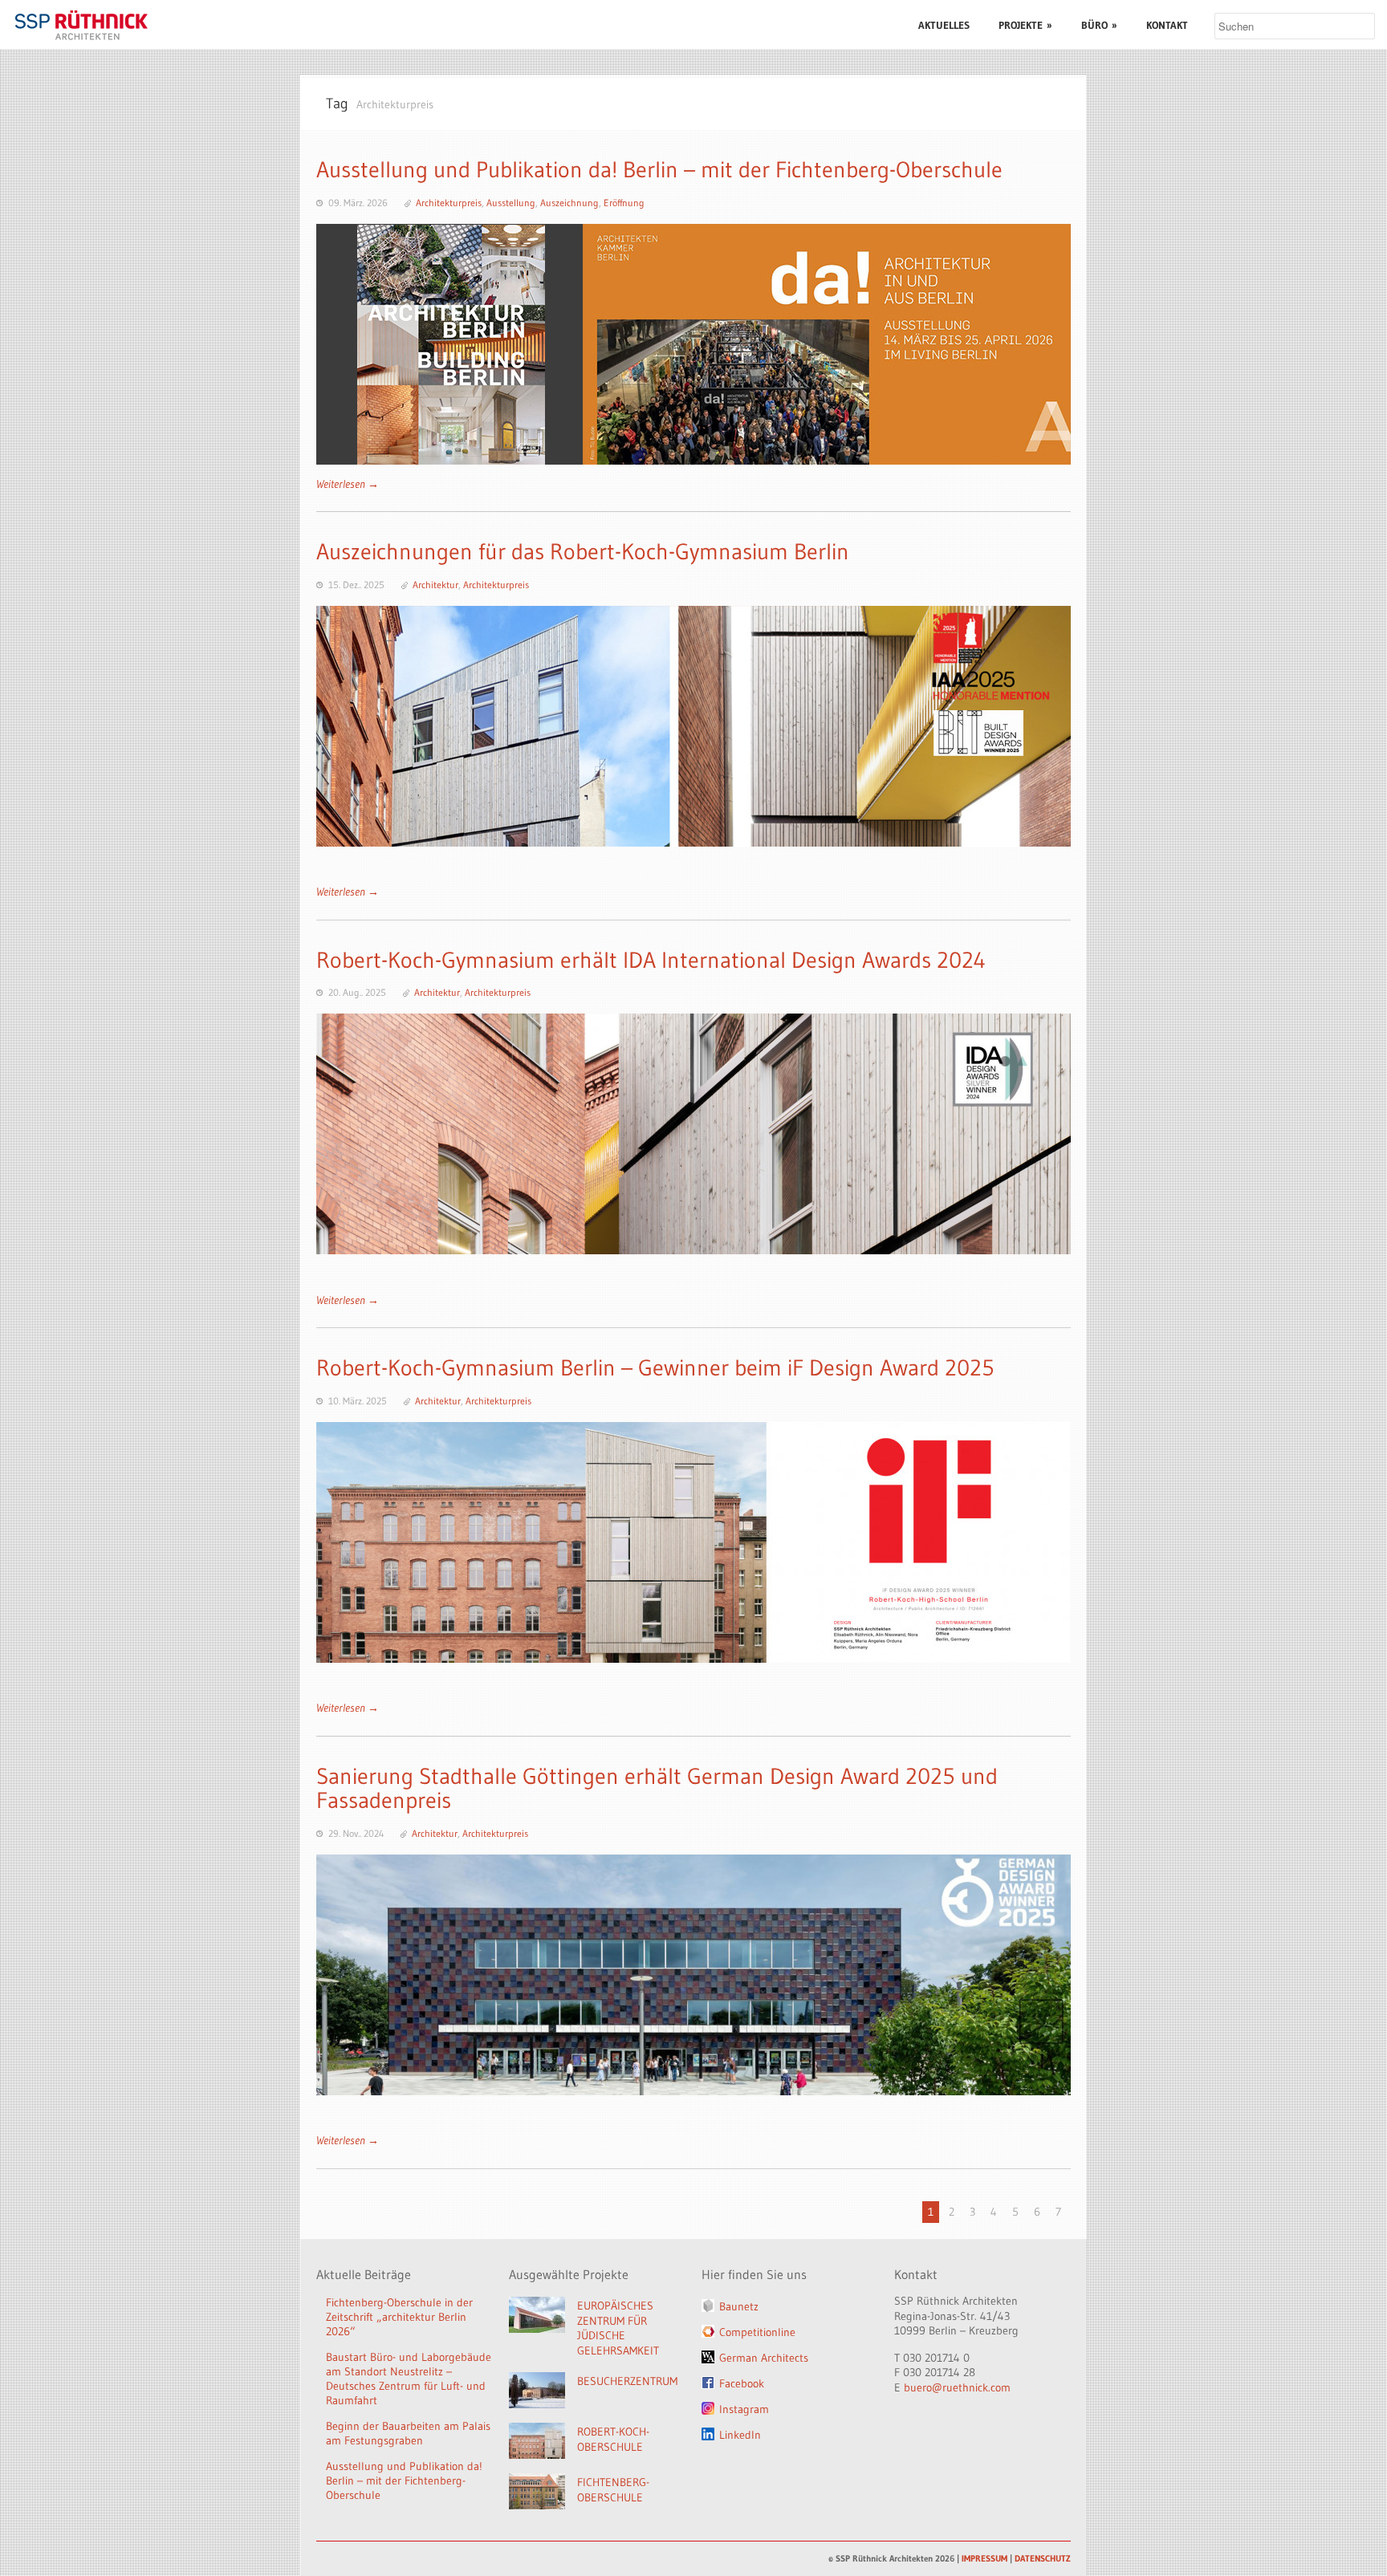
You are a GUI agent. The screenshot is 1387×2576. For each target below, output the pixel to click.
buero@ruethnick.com (957, 2387)
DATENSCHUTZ (1043, 2558)
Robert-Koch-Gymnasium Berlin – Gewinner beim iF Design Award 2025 (655, 1367)
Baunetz (739, 2306)
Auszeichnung (569, 203)
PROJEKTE (1025, 25)
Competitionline (757, 2332)
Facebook (742, 2383)
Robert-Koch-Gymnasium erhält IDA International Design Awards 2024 (651, 960)
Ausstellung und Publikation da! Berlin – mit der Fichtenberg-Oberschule (659, 169)
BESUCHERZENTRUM (627, 2381)
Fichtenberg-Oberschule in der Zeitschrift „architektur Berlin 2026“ (399, 2317)
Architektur (435, 585)
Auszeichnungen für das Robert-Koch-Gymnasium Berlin (583, 551)
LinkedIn (740, 2435)
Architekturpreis (449, 203)
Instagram (744, 2409)
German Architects (764, 2358)
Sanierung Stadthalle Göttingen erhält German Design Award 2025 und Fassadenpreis (657, 1788)
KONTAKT (1167, 25)
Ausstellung (511, 203)
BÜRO (1099, 25)
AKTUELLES (944, 25)
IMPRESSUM (984, 2558)
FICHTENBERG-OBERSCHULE (613, 2490)
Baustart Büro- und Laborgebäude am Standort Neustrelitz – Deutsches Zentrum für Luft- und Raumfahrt (409, 2379)
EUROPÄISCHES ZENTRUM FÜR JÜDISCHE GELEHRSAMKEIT (618, 2328)
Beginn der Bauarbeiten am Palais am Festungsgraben (408, 2433)
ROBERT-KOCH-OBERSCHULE (613, 2439)
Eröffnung (624, 203)
